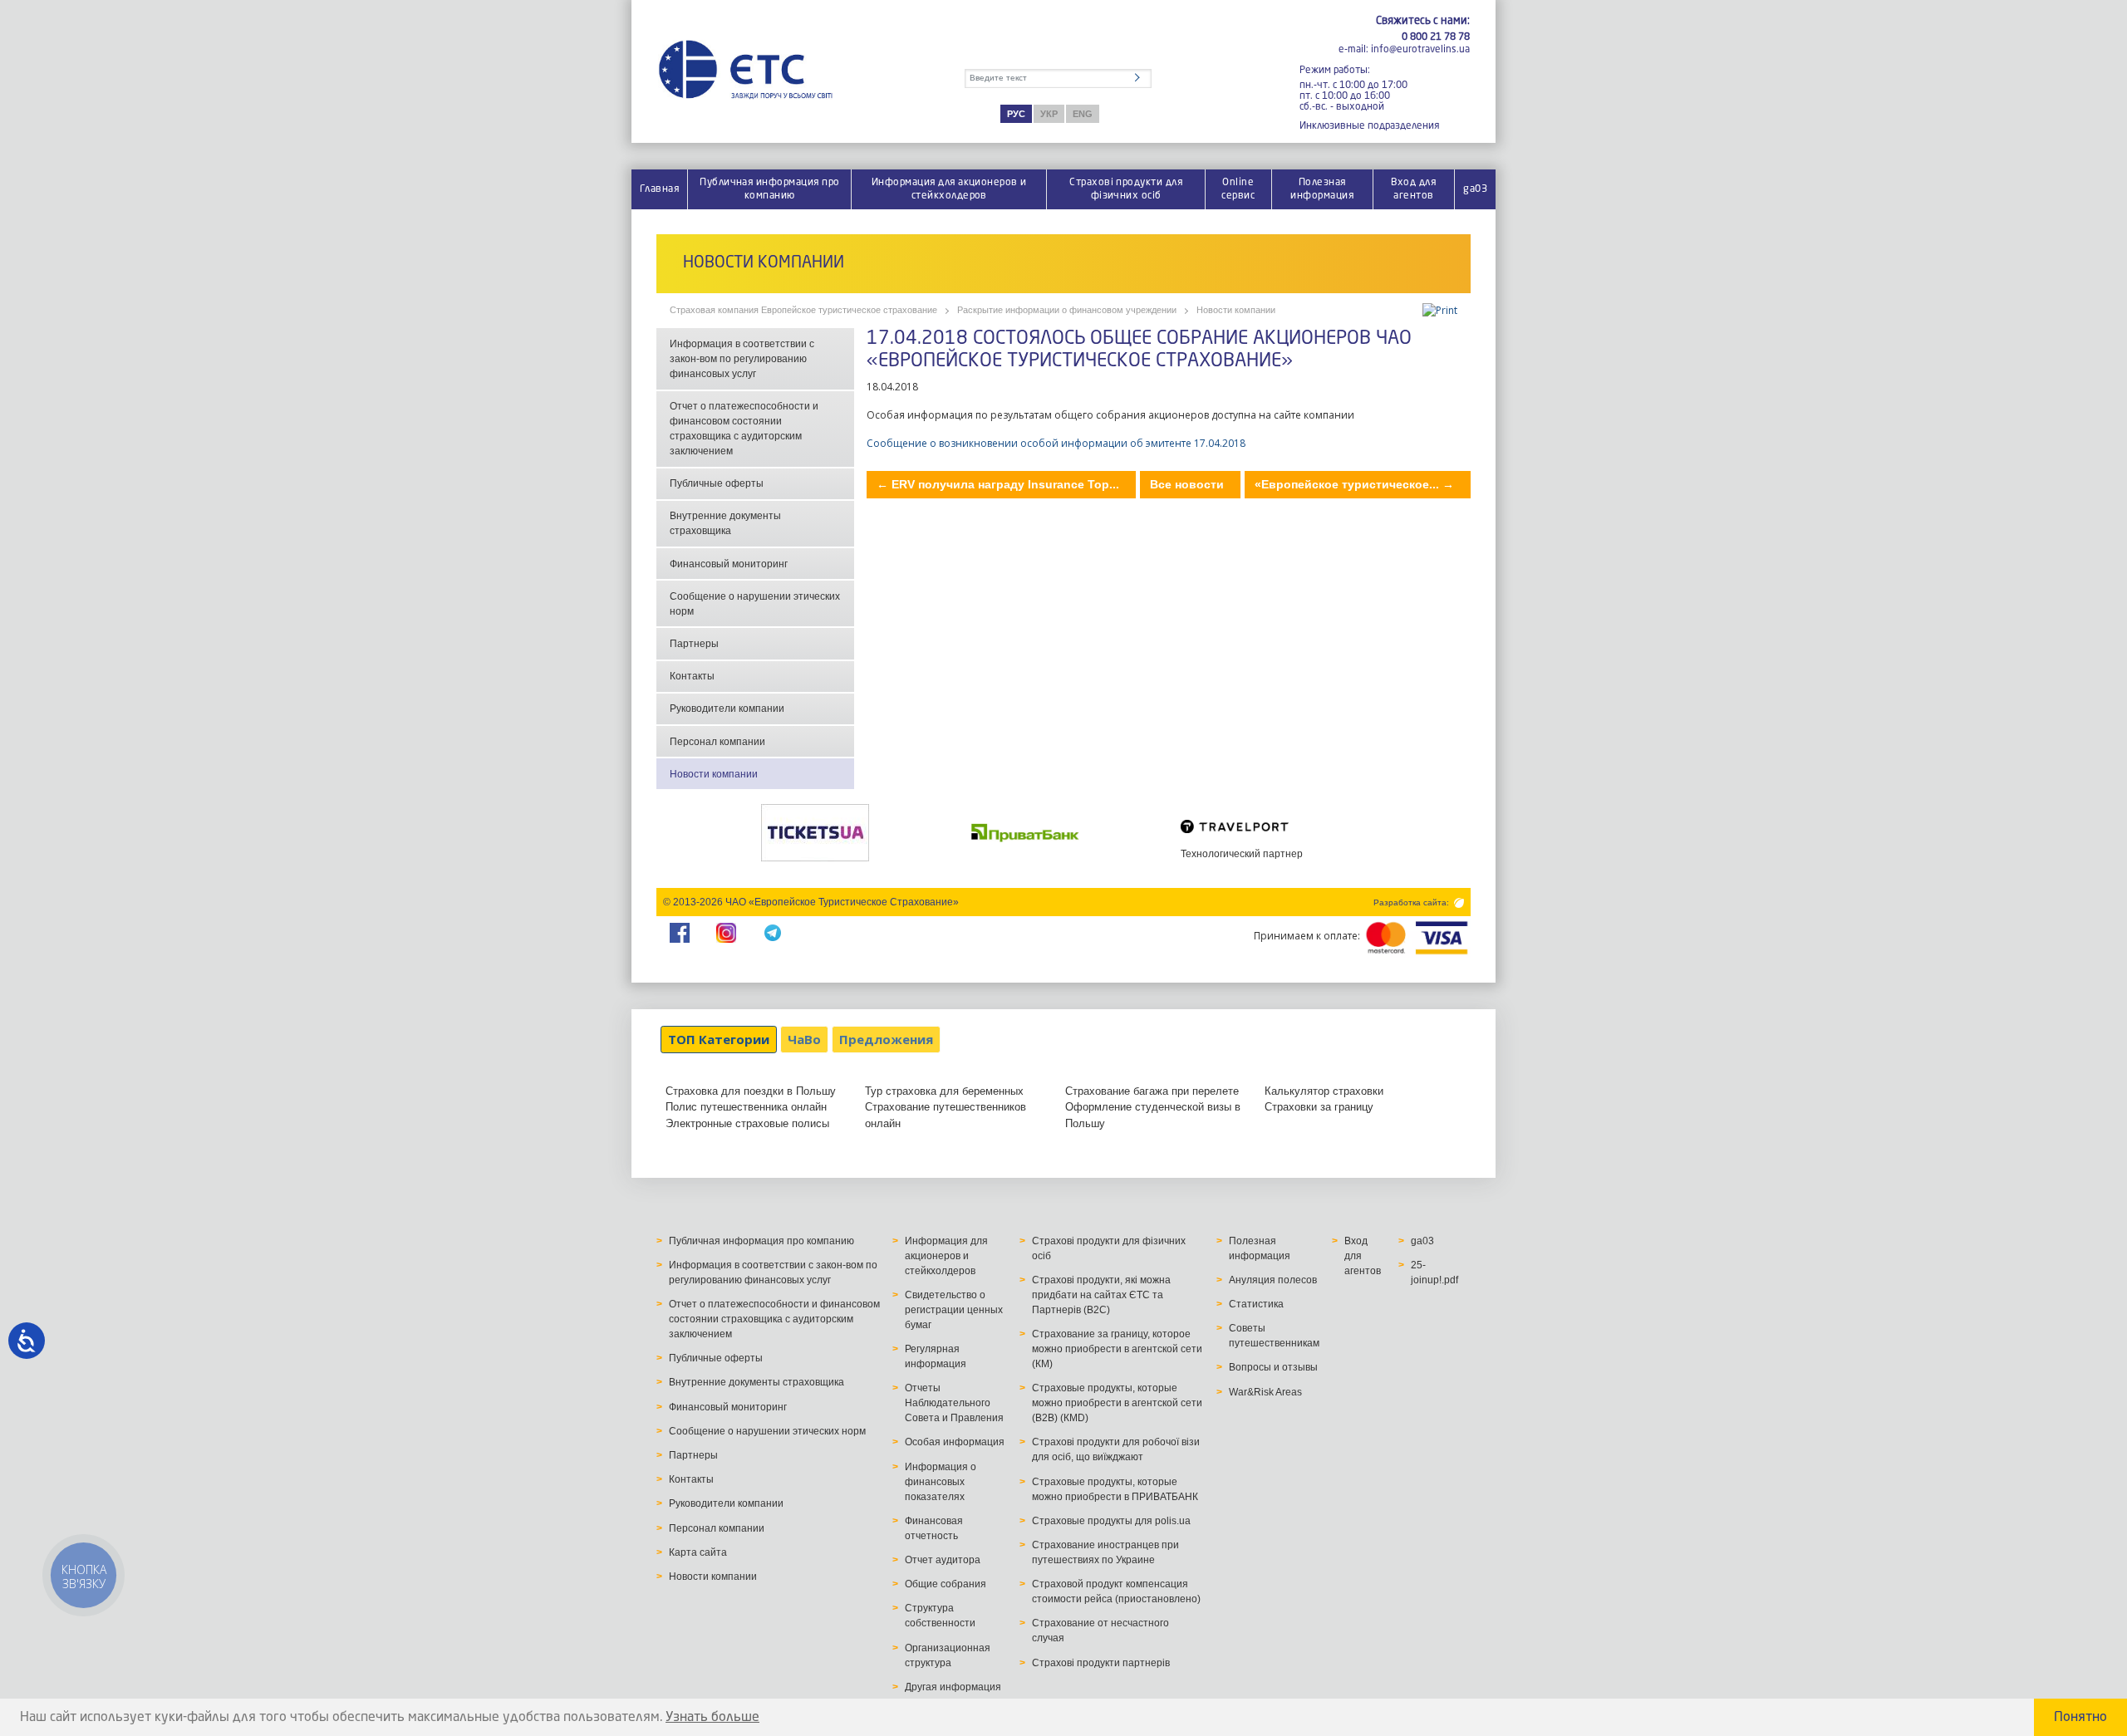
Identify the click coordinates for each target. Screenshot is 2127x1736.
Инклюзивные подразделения (1369, 125)
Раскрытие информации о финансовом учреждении (1067, 310)
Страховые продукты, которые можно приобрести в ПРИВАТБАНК (1115, 1489)
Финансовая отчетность (934, 1528)
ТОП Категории (719, 1039)
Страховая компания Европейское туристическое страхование (803, 310)
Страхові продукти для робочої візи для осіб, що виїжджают (1116, 1449)
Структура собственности (940, 1616)
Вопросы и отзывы (1273, 1367)
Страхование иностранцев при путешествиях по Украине (1105, 1552)
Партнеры (694, 644)
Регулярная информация (936, 1356)
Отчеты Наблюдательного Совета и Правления (954, 1403)
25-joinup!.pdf (1434, 1273)
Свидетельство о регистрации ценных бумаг (954, 1310)
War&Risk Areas (1265, 1392)
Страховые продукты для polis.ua (1111, 1521)
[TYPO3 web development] (1458, 902)
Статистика (1256, 1304)
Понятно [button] (2080, 1718)
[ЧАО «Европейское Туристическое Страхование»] (745, 71)
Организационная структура (948, 1655)
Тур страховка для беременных (944, 1091)
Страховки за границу (1319, 1107)
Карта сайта (698, 1552)
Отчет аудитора (943, 1560)
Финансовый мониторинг (729, 564)
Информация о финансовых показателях (941, 1482)
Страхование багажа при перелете (1152, 1091)
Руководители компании (727, 709)
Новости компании (1236, 310)
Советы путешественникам (1274, 1336)
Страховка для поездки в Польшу (751, 1091)
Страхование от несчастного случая (1100, 1631)
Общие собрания (946, 1584)
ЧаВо (804, 1039)
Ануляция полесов (1273, 1280)
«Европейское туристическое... (1354, 484)
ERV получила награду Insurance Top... (998, 484)
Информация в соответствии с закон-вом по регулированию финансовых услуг (742, 359)
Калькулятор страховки (1324, 1091)
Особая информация (955, 1442)
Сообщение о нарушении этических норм (755, 604)
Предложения (886, 1039)
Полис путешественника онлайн (746, 1107)
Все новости (1187, 484)
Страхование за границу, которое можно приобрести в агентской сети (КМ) (1117, 1349)
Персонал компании (717, 742)
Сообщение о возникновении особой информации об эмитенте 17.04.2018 (1056, 443)
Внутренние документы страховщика (725, 523)
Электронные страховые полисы (747, 1123)
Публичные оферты (717, 483)
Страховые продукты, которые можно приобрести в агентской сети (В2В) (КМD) (1117, 1403)
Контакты (692, 676)
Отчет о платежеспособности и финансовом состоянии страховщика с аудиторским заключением (744, 429)
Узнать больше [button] (712, 1718)
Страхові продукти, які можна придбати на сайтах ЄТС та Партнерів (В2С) (1101, 1295)
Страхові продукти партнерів (1101, 1663)
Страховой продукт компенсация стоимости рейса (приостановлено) (1116, 1591)
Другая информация (953, 1687)
